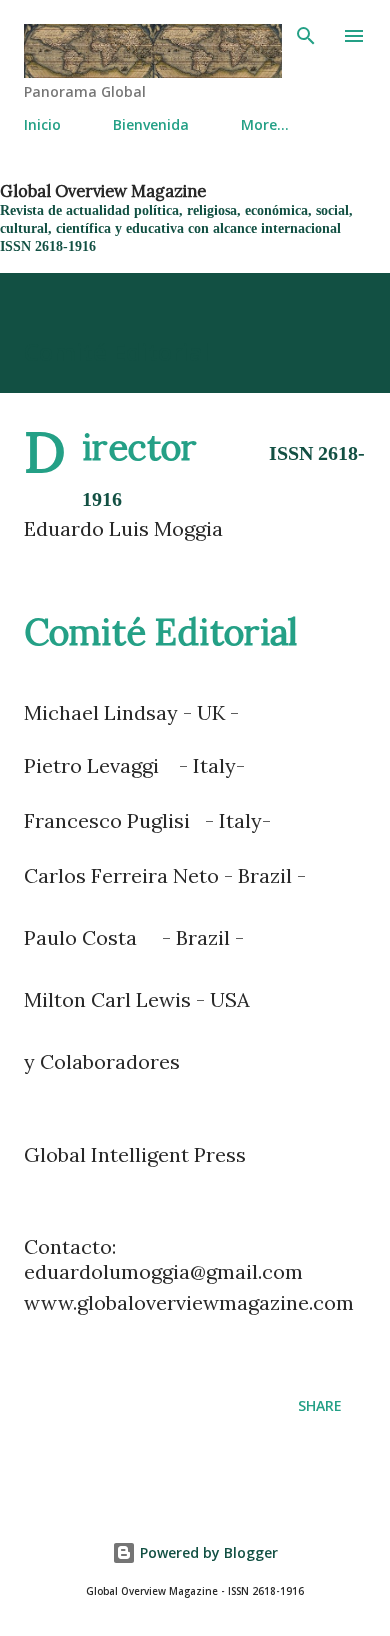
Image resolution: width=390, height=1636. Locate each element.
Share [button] (320, 1405)
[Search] (306, 36)
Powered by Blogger (207, 1552)
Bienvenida (151, 124)
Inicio (42, 124)
